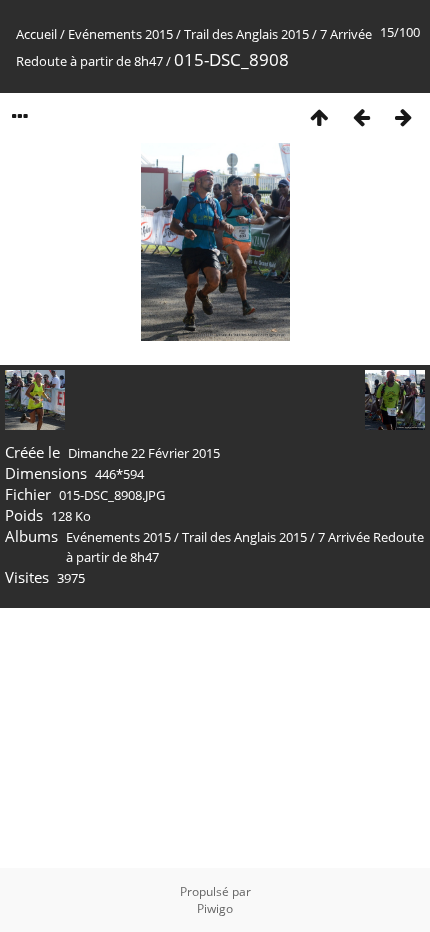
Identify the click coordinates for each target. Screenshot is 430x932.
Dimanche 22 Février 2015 (144, 453)
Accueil (36, 34)
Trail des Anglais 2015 (246, 34)
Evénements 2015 (120, 34)
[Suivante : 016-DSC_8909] (403, 116)
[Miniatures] (319, 116)
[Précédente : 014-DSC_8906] (361, 116)
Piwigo (215, 908)
